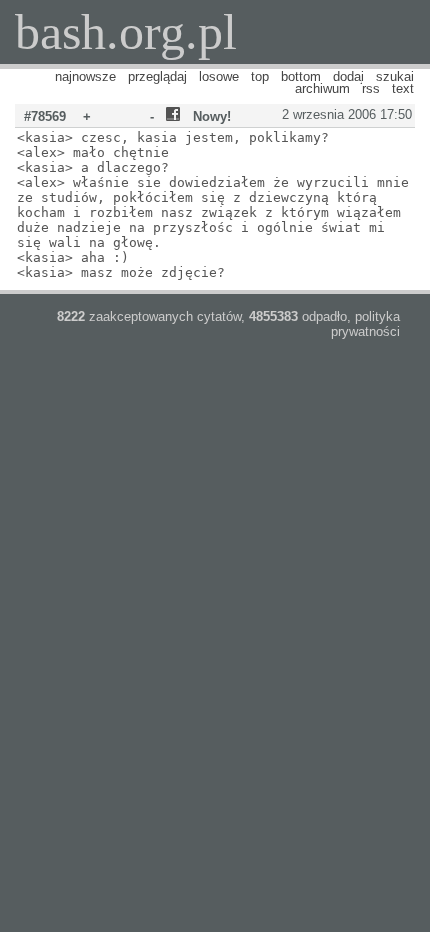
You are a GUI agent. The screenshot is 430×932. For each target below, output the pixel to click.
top (260, 76)
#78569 (45, 116)
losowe (219, 76)
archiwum (322, 88)
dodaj (348, 76)
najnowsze (85, 76)
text (403, 88)
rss (371, 88)
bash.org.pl (126, 32)
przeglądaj (157, 76)
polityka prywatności (365, 324)
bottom (301, 76)
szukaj (395, 76)
